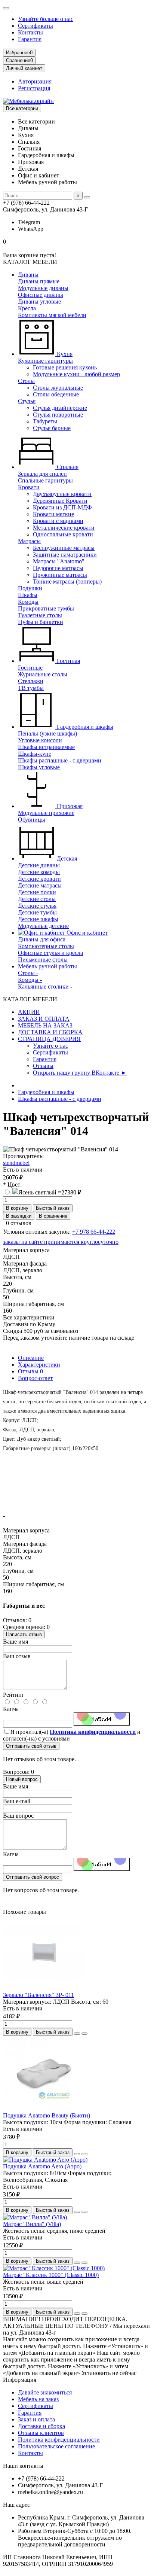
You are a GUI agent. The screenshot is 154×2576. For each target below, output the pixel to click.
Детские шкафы (38, 919)
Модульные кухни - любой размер (76, 374)
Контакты (30, 32)
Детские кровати (39, 879)
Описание (31, 1358)
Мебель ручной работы (47, 966)
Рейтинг (14, 1695)
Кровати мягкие (53, 514)
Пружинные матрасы (60, 575)
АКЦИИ (29, 1012)
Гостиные (30, 668)
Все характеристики (29, 1317)
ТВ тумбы (31, 688)
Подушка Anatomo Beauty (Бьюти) (47, 2115)
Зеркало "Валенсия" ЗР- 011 (38, 1995)
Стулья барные (52, 428)
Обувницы (32, 820)
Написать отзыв (24, 1634)
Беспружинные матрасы (64, 548)
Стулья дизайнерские (60, 408)
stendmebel (16, 1163)
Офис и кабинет (86, 933)
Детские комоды (39, 872)
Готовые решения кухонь (65, 367)
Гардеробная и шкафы (84, 727)
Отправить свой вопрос (33, 1877)
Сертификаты (36, 26)
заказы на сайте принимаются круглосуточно (61, 1242)
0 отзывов (19, 1223)
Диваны (28, 275)
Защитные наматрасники (65, 555)
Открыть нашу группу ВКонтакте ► (80, 1073)
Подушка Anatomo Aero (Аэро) (42, 2166)
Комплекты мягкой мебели (52, 315)
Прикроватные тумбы (46, 608)
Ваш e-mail (17, 1801)
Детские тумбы (37, 912)
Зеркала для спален (42, 474)
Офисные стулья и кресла (50, 953)
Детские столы (37, 899)
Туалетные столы (40, 615)
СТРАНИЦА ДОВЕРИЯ (49, 1039)
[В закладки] (77, 2034)
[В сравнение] (84, 2034)
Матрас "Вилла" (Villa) (32, 2224)
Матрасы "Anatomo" (59, 561)
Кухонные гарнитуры (45, 361)
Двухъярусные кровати (62, 494)
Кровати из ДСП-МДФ (62, 507)
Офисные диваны (41, 295)
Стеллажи (31, 681)
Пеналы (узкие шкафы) (47, 733)
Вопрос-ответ (35, 1378)
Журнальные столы (43, 674)
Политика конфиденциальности (59, 2440)
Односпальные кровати (63, 534)
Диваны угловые (39, 302)
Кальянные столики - (45, 986)
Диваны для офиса (42, 939)
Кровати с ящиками (58, 521)
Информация (20, 2380)
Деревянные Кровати (60, 501)
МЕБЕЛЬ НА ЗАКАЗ (45, 1025)
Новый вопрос (22, 1779)
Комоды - (30, 980)
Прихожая (69, 806)
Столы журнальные (58, 388)
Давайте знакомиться (45, 2392)
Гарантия (30, 39)
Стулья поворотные (58, 415)
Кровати (29, 487)
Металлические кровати (64, 528)
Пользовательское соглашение (56, 2446)
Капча (11, 1709)
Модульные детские (43, 926)
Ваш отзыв (17, 1656)
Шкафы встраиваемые (46, 747)
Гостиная (68, 661)
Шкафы (28, 595)
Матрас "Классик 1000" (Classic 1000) (51, 2275)
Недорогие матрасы (58, 568)
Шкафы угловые (39, 767)
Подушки (30, 588)
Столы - (28, 973)
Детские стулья (37, 906)
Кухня (64, 354)
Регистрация (34, 88)
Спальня (67, 467)
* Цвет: (12, 1185)
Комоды (28, 602)
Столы (26, 381)
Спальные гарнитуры (45, 480)
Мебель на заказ (38, 2399)
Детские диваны (39, 865)
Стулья (27, 401)
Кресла (27, 308)
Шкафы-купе (35, 754)
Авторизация (35, 81)
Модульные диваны (43, 288)
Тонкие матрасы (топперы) (67, 581)
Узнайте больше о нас (46, 19)
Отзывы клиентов (41, 2433)
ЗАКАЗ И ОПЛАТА (44, 1019)
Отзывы (43, 1066)
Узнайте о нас (50, 1046)
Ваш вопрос (18, 1816)
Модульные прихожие (46, 813)
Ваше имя (16, 1642)
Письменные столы (43, 960)
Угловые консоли (40, 740)
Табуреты (45, 421)
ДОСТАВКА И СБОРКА (50, 1032)
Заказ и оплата (36, 2419)
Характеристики (39, 1365)
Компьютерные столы (46, 946)
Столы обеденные (56, 394)
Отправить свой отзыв (31, 1746)
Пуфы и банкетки (41, 622)
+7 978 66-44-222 (94, 1232)
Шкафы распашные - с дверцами (60, 760)
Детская (66, 858)
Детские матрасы (40, 885)
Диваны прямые (39, 281)
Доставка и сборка (41, 2426)
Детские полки (37, 892)
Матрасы (29, 541)
